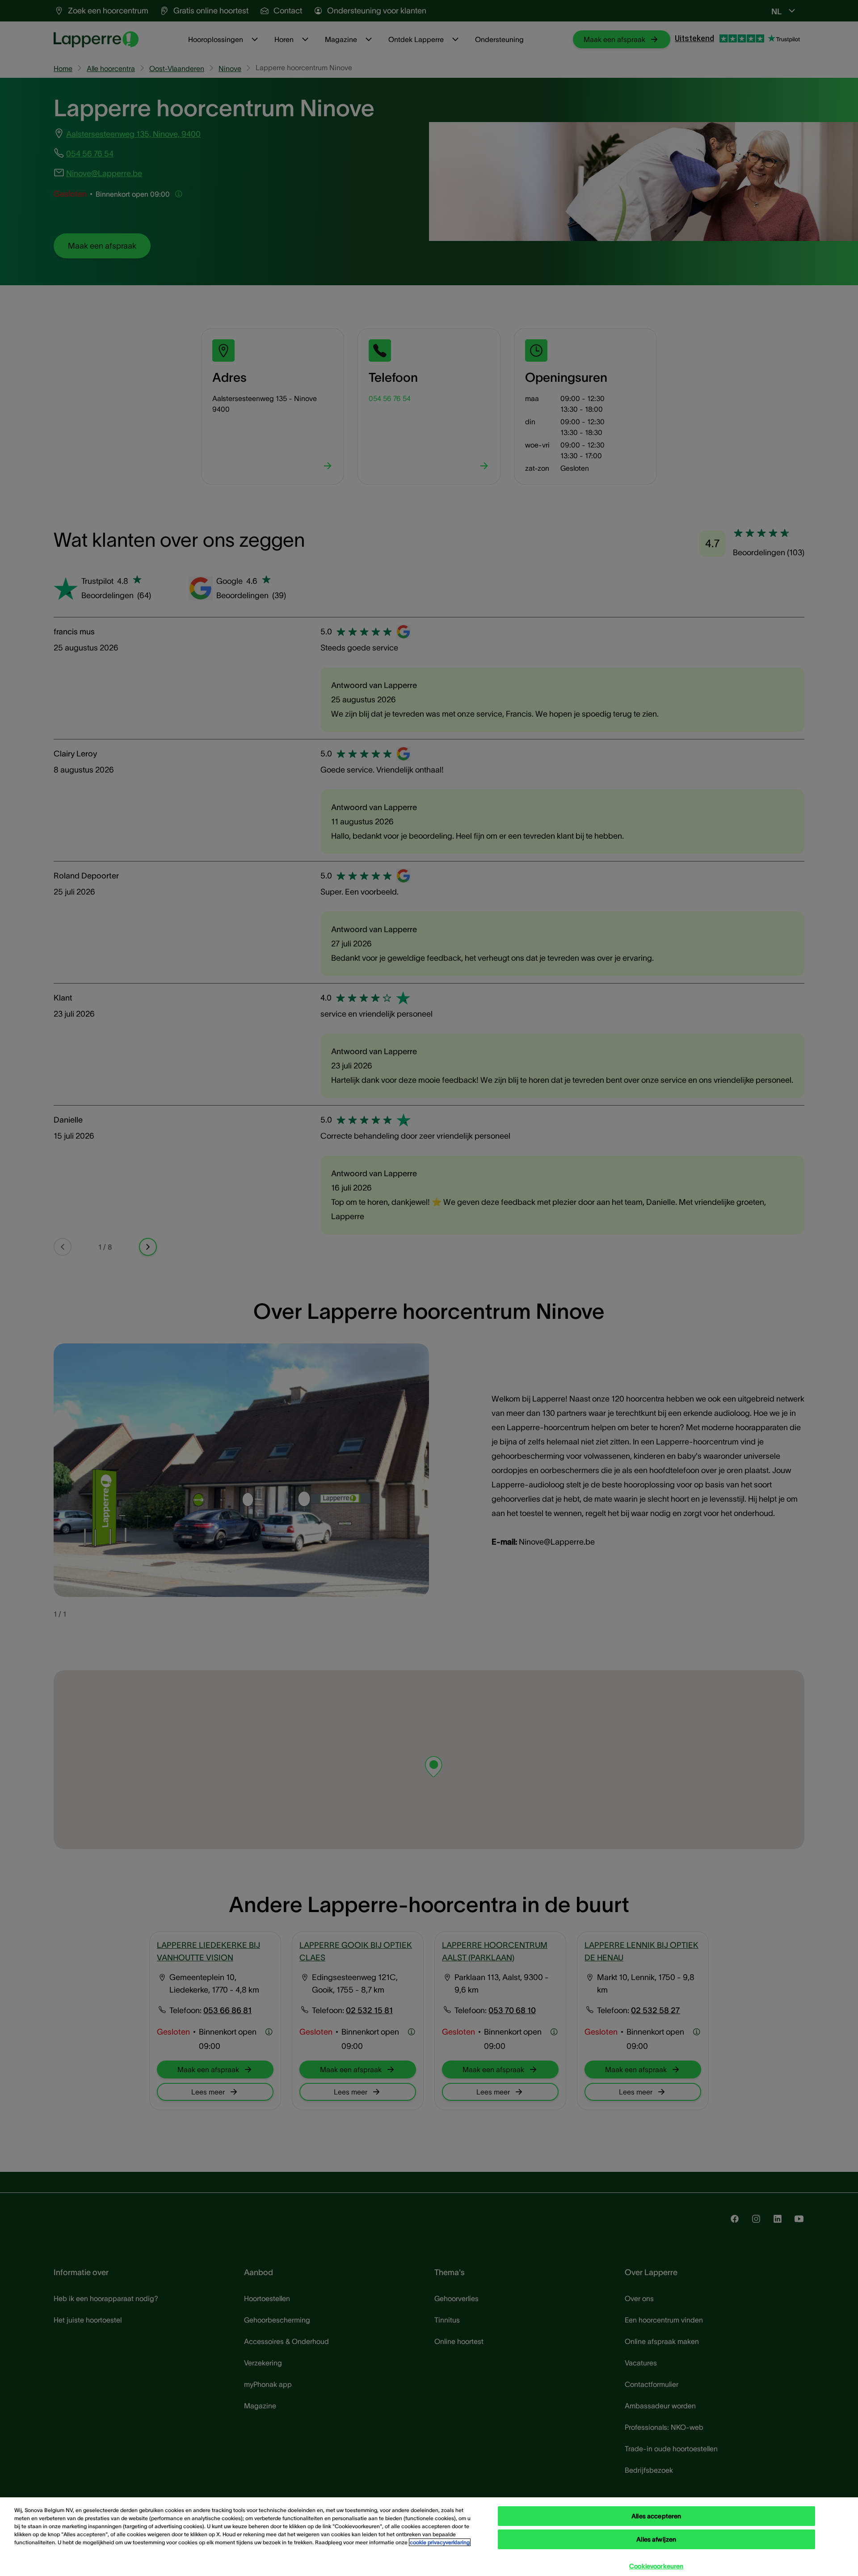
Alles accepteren (656, 2516)
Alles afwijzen (656, 2539)
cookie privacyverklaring (440, 2542)
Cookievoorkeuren (656, 2566)
